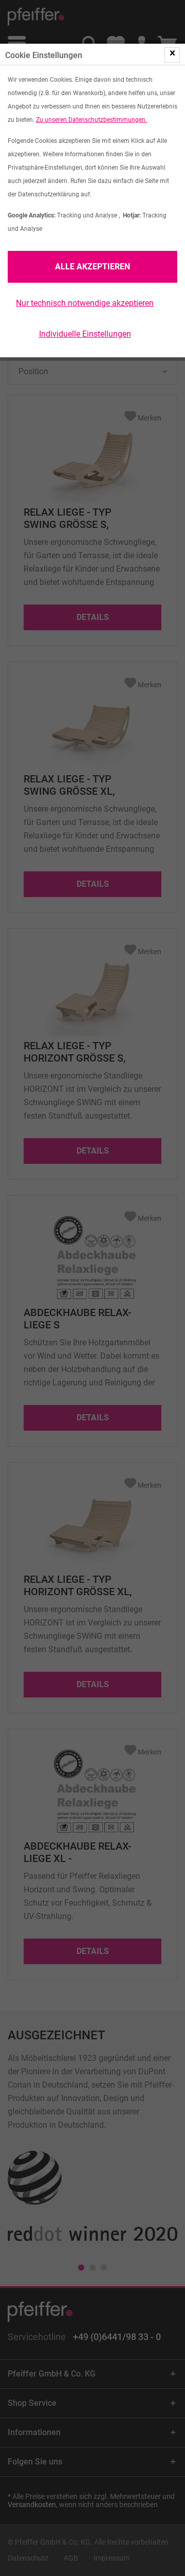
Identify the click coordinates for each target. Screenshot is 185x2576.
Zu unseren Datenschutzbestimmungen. (91, 120)
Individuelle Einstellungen (85, 334)
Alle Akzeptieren (92, 267)
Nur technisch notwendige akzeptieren (85, 303)
